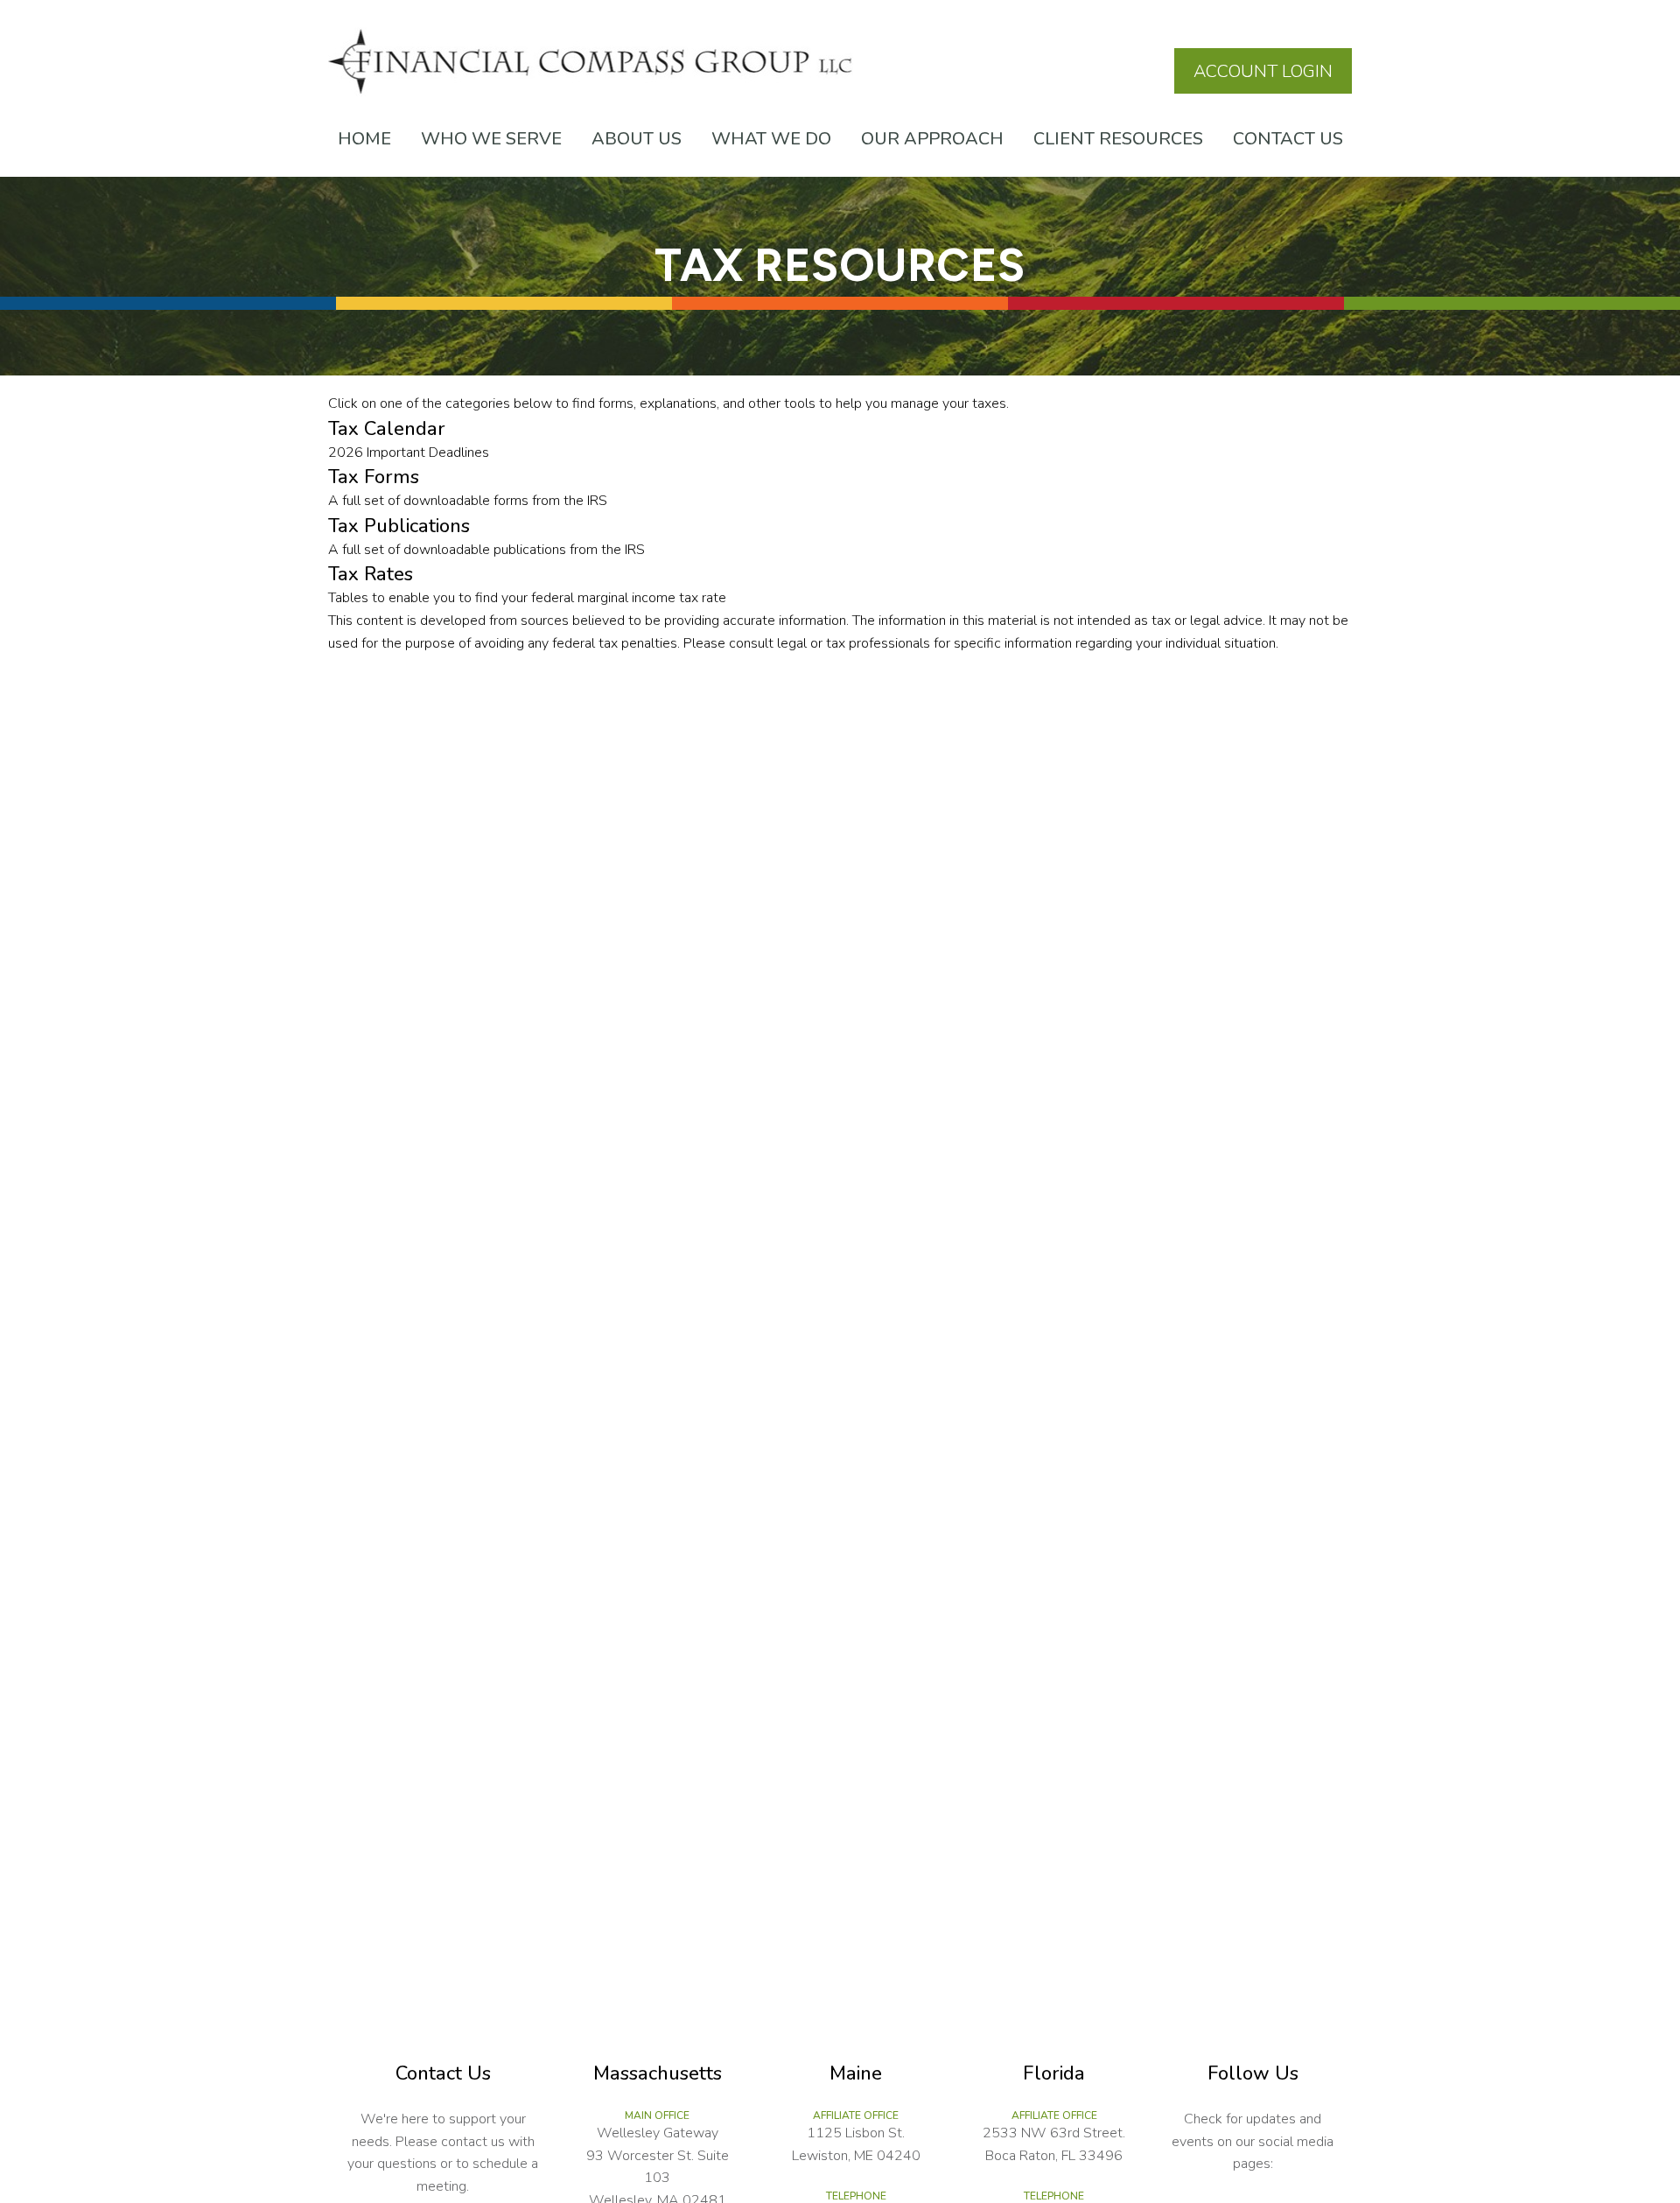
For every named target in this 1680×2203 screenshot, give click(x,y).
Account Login (1263, 71)
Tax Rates (371, 574)
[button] (364, 139)
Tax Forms (374, 477)
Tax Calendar (387, 429)
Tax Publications (399, 526)
